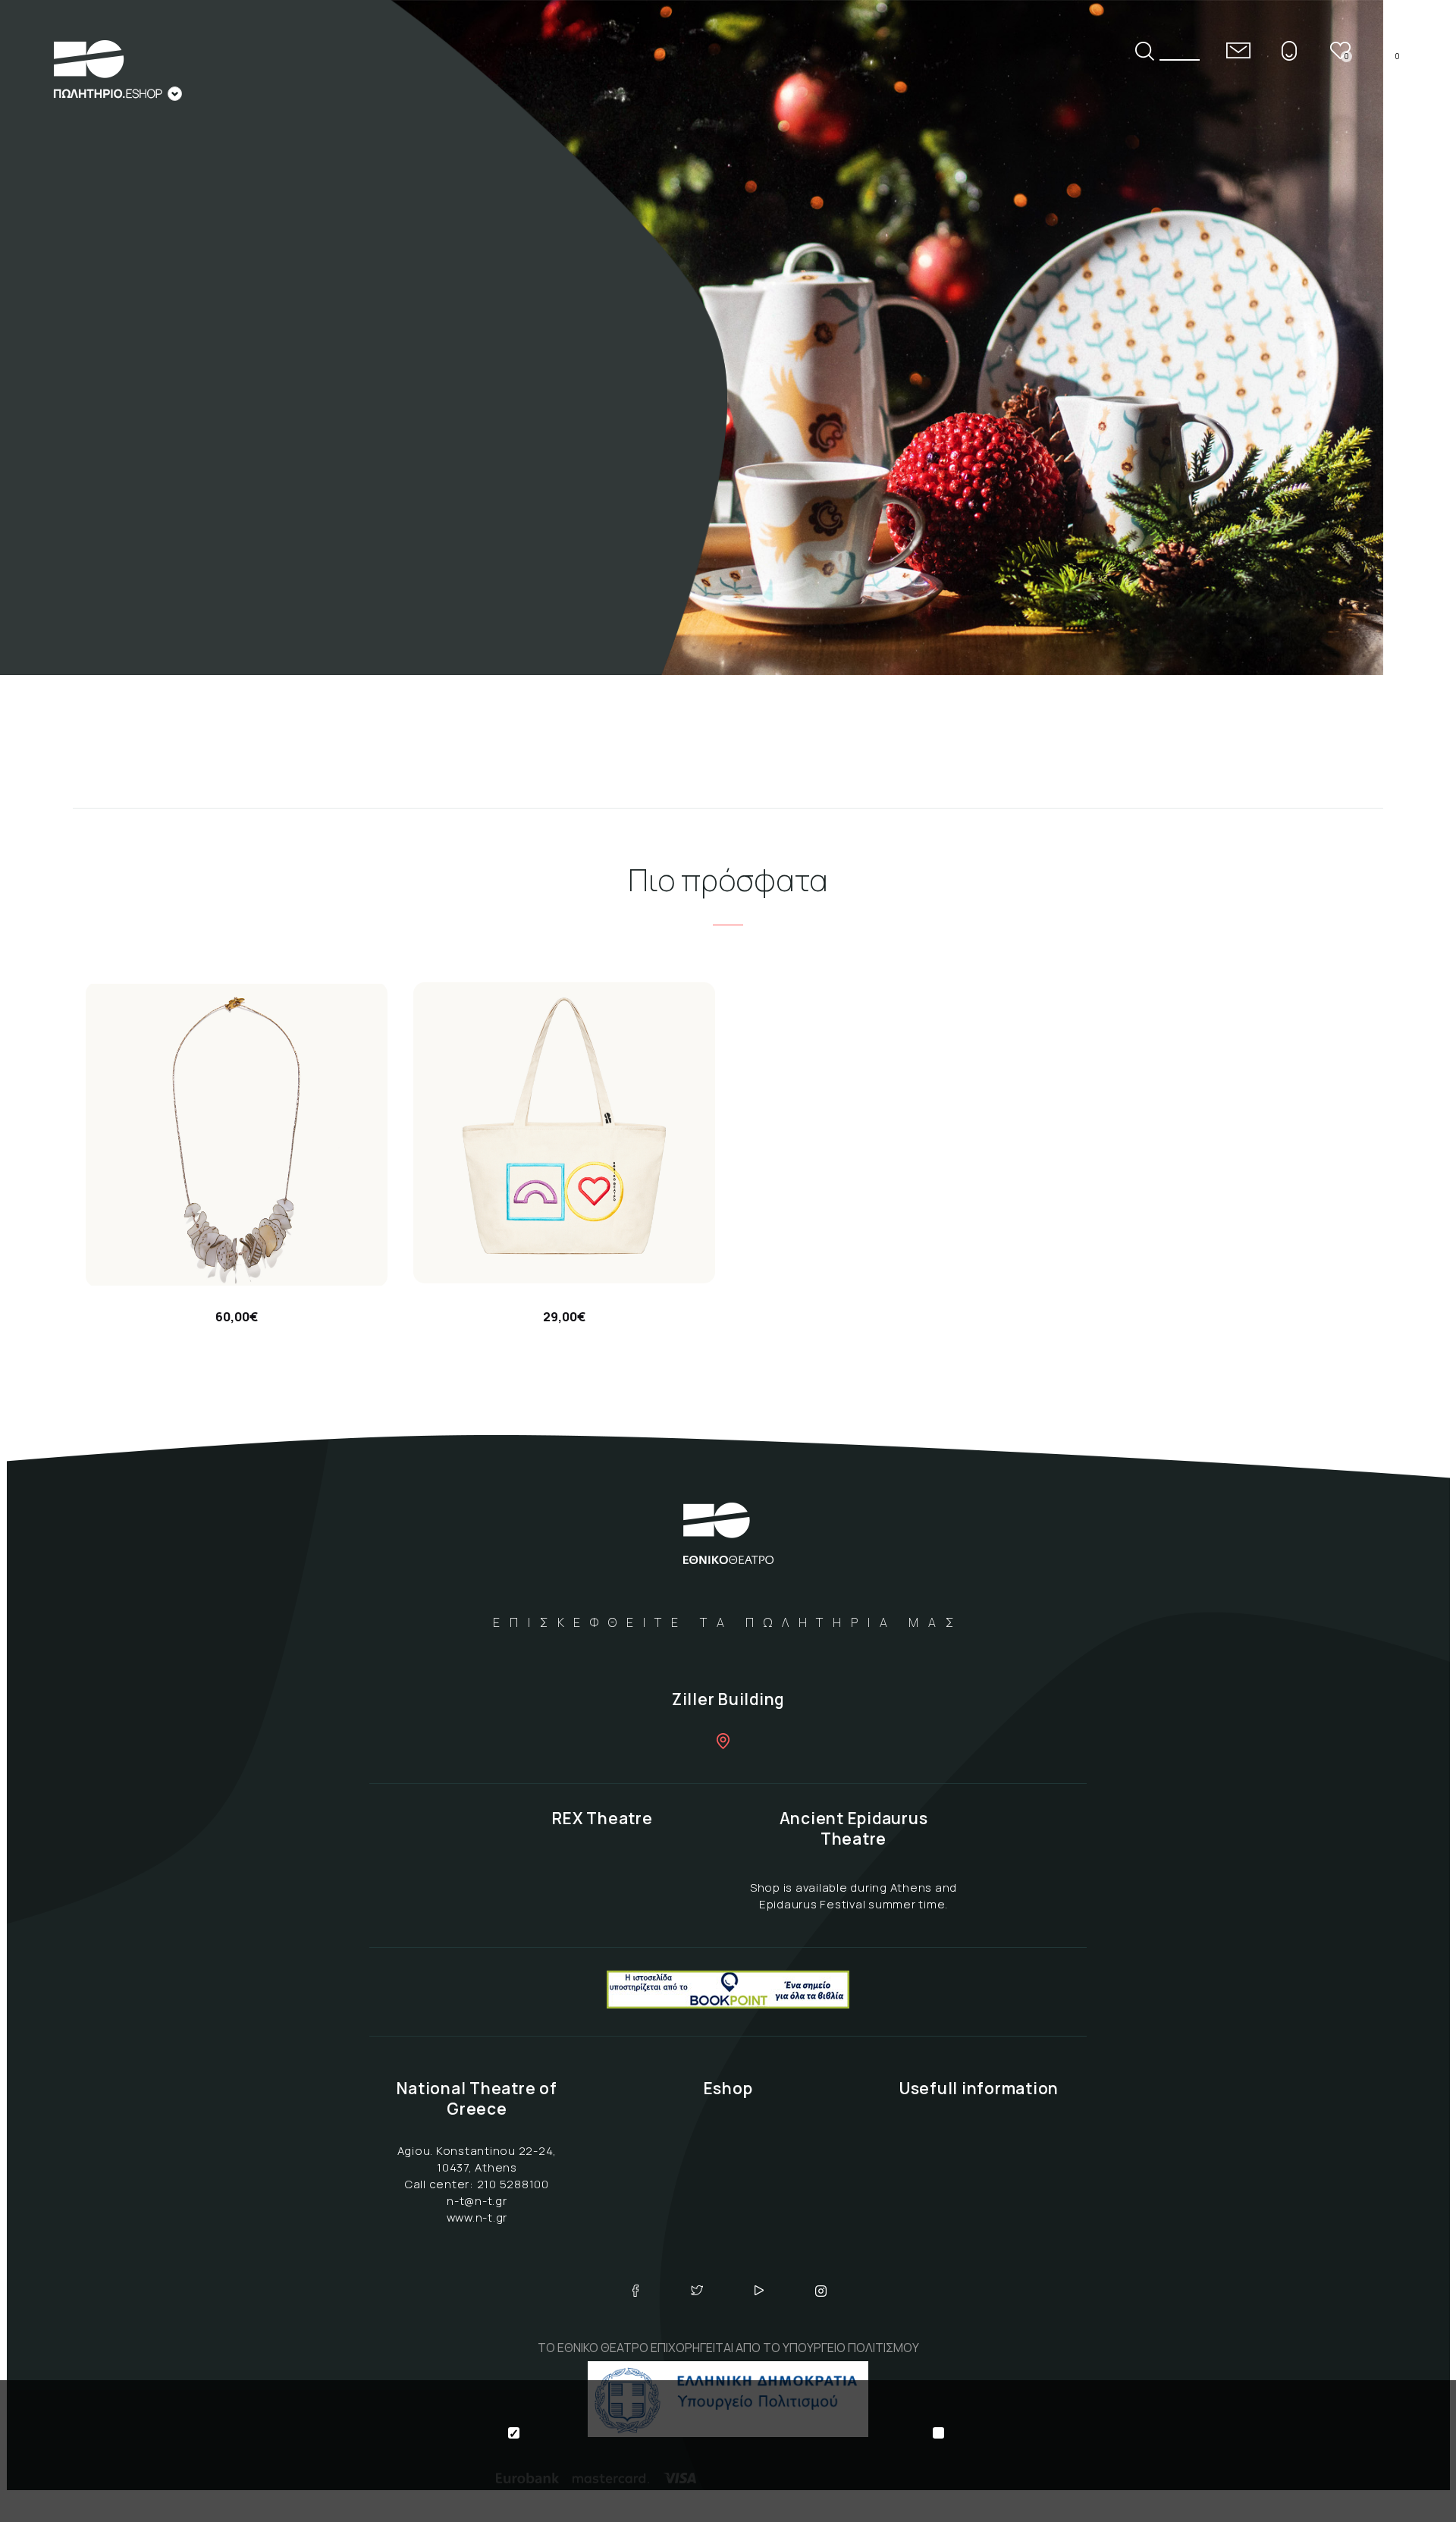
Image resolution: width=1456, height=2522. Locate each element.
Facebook (635, 2291)
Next (1415, 463)
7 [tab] (1415, 433)
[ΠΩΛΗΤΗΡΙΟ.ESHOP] (118, 71)
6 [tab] (1415, 401)
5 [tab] (1415, 369)
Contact (1238, 50)
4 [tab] (1415, 338)
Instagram (821, 2291)
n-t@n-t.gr (477, 2201)
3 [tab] (1415, 306)
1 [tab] (1415, 242)
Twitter (697, 2291)
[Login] (1289, 50)
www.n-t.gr (477, 2217)
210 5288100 (513, 2184)
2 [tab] (1415, 274)
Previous (1415, 212)
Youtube (759, 2291)
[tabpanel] (728, 338)
